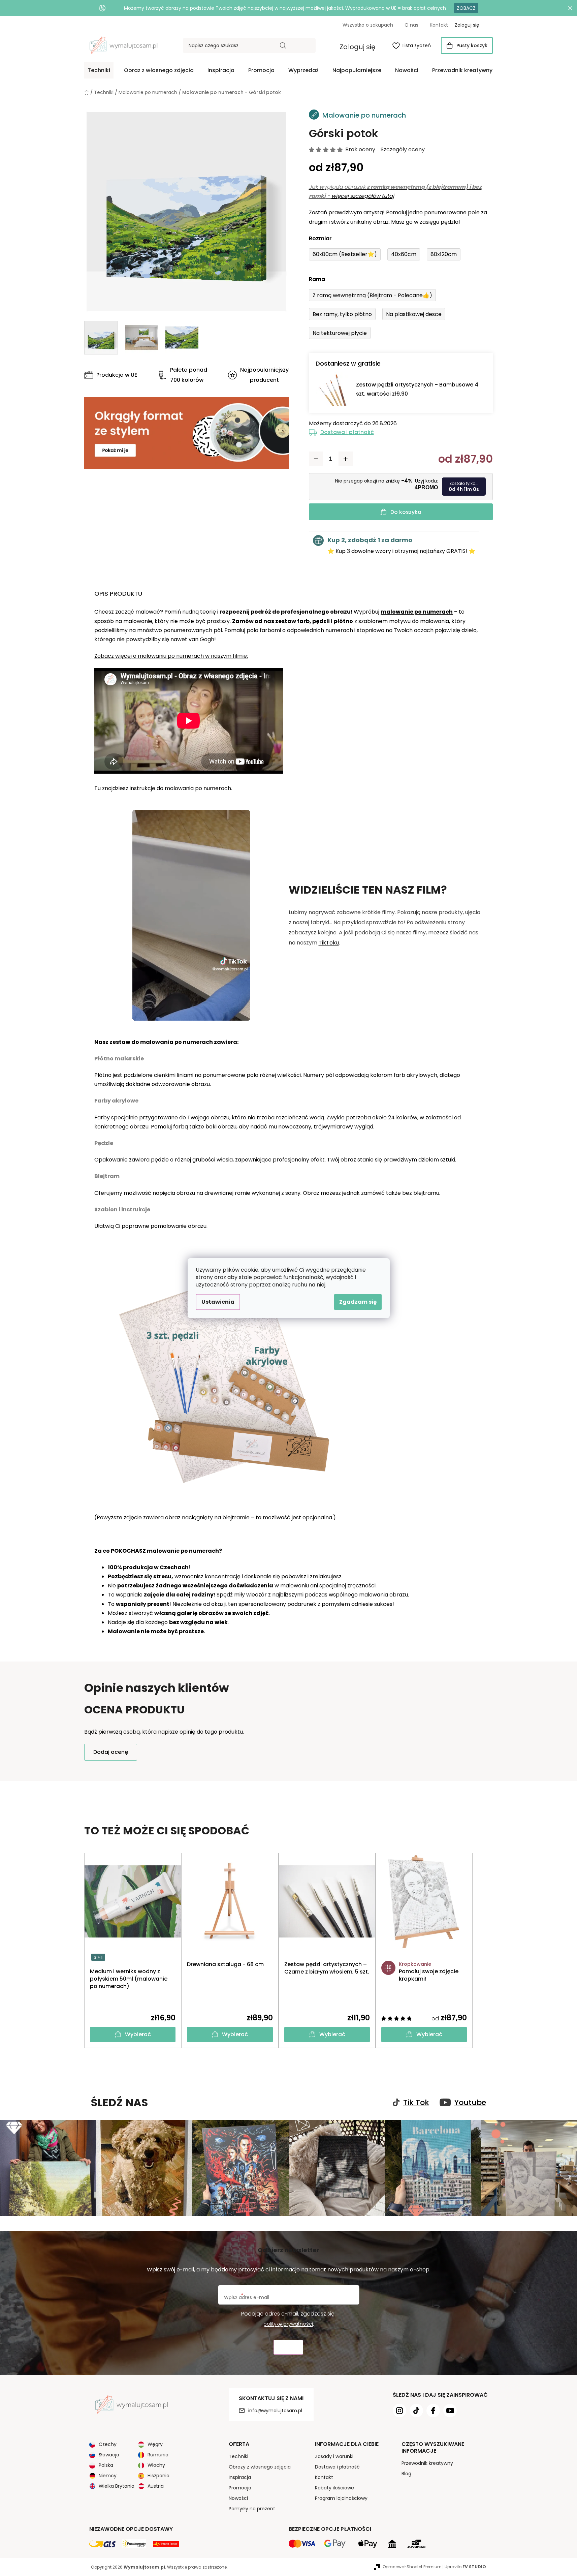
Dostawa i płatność (347, 432)
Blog (406, 2474)
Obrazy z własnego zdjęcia (260, 2467)
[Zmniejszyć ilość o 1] (316, 459)
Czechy (108, 2444)
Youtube (470, 2103)
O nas (411, 25)
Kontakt (439, 25)
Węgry (155, 2444)
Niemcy (108, 2476)
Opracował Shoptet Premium (412, 2567)
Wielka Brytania (117, 2486)
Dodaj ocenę (111, 1752)
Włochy (156, 2465)
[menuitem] (99, 70)
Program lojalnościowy (341, 2498)
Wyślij (288, 2347)
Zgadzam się (358, 1302)
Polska (106, 2465)
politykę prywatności (288, 2324)
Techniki (238, 2456)
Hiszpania (158, 2476)
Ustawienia (218, 1302)
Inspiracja (240, 2477)
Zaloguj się (358, 47)
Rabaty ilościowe (334, 2488)
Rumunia (158, 2455)
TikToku (329, 943)
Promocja (240, 2488)
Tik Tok (416, 2103)
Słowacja (109, 2455)
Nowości (238, 2498)
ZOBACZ (466, 8)
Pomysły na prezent (252, 2509)
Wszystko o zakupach (368, 25)
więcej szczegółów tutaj (363, 196)
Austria (156, 2486)
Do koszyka (406, 512)
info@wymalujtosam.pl (275, 2411)
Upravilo (465, 2567)
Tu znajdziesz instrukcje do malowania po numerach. (163, 788)
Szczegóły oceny (403, 150)
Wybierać (138, 2034)
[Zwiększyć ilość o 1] (346, 459)
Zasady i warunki (334, 2456)
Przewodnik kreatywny (427, 2463)
